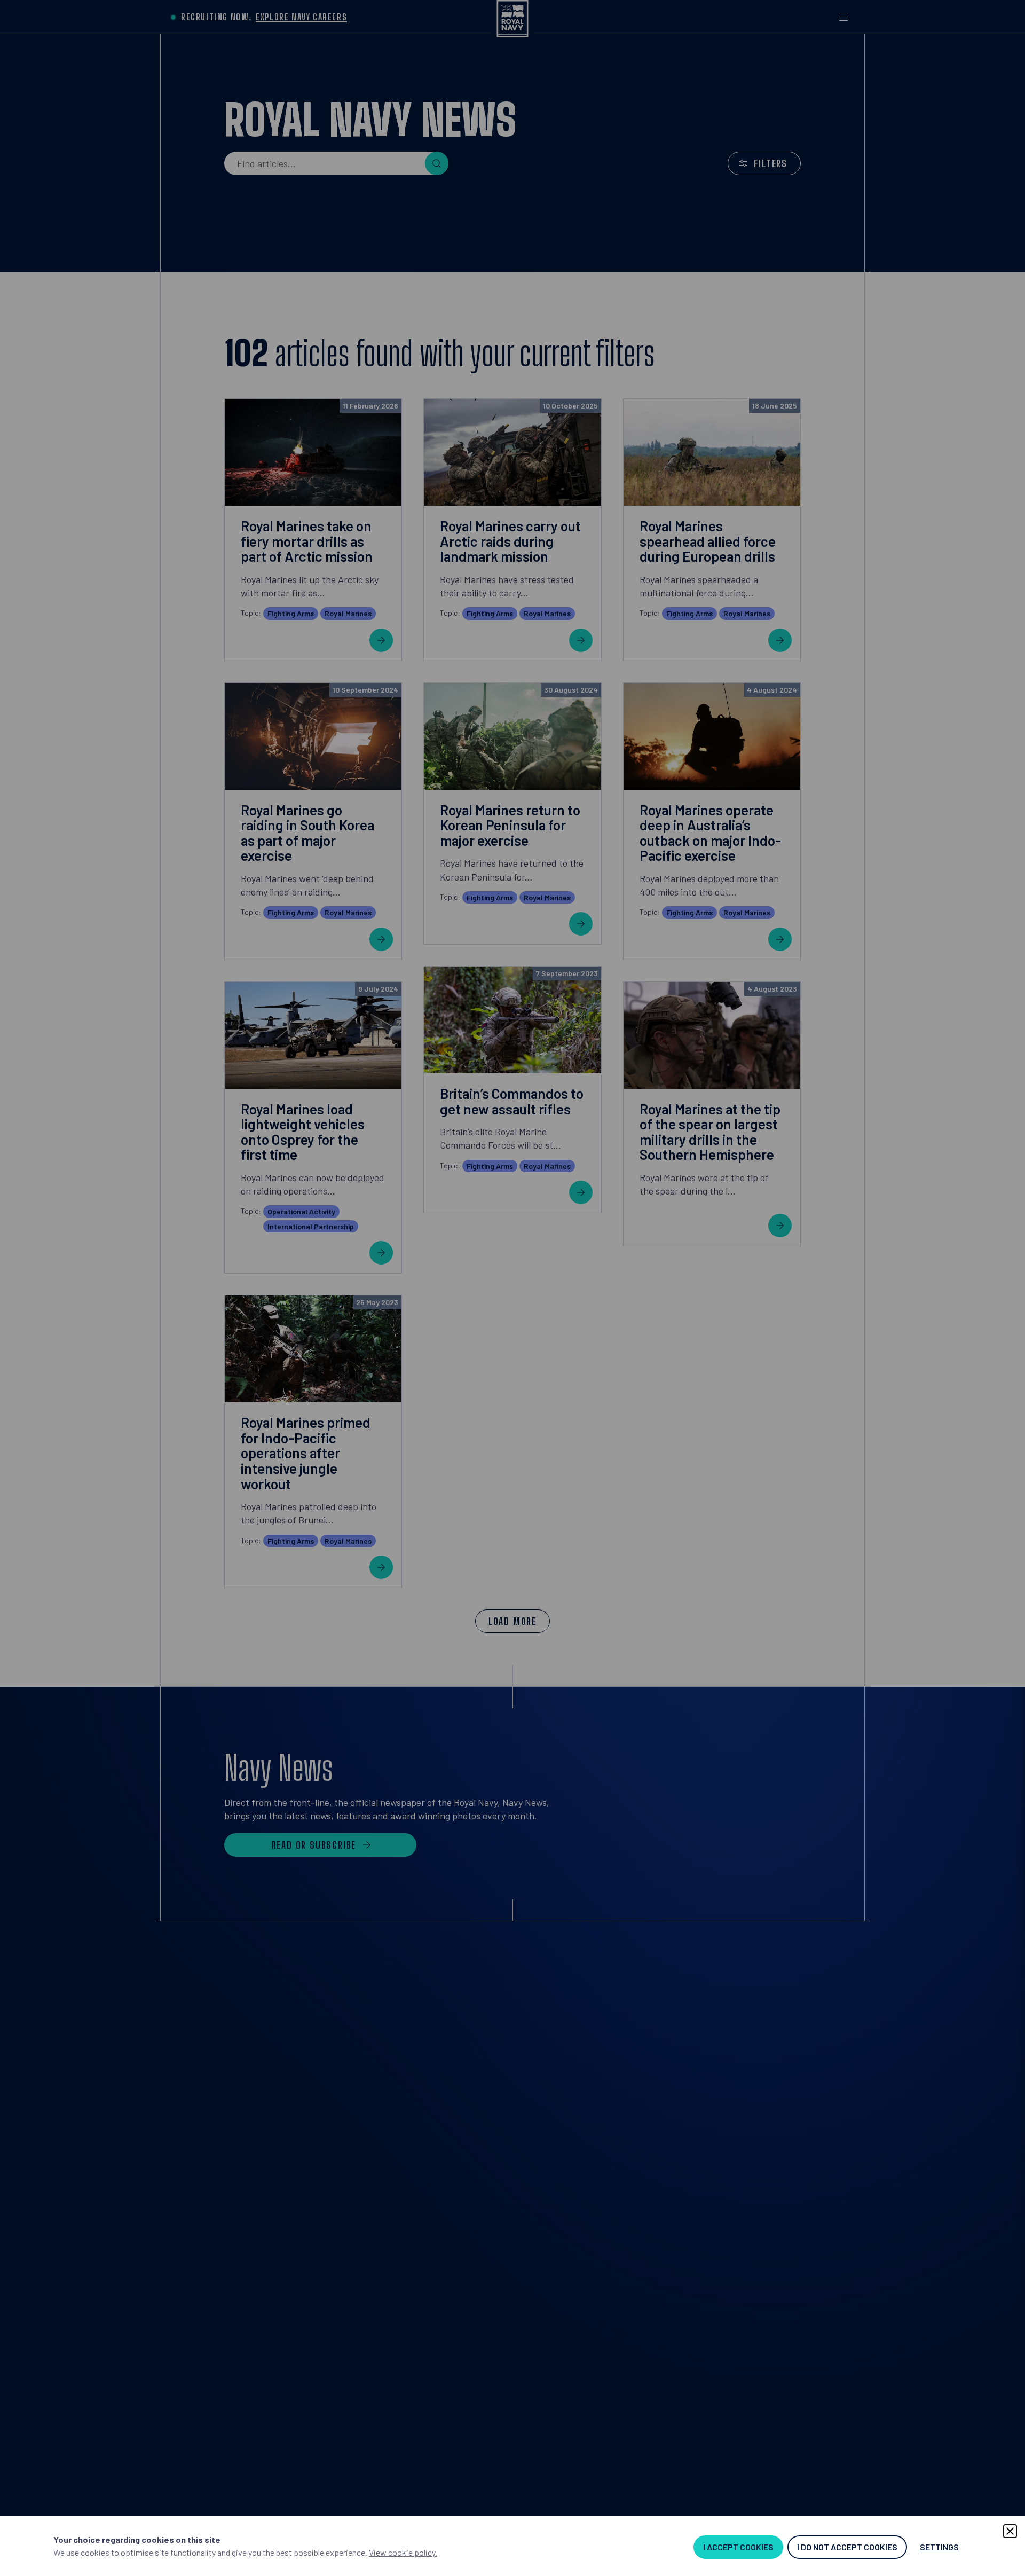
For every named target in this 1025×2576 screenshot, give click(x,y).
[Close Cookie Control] (1010, 2531)
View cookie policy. (403, 2552)
